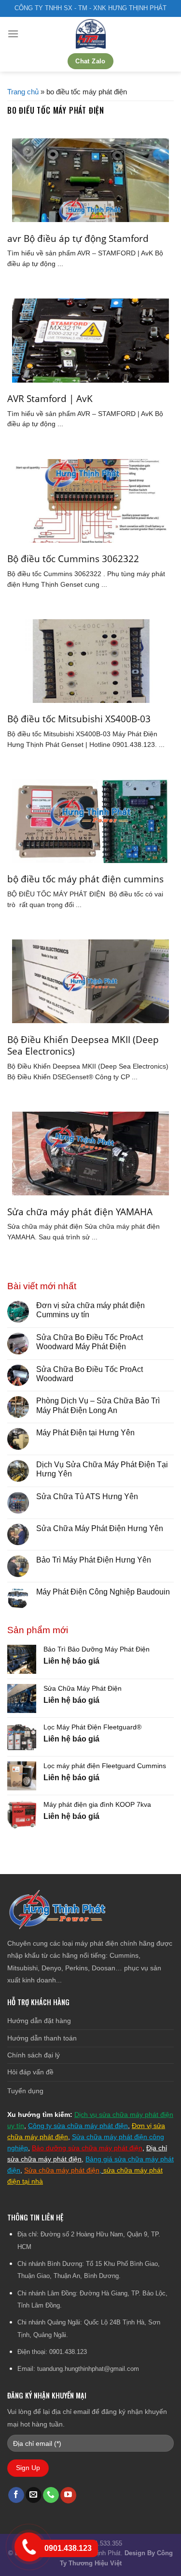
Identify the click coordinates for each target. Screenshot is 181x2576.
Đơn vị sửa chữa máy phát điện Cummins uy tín (90, 1310)
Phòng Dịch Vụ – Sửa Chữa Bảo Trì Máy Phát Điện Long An (98, 1405)
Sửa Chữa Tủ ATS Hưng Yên (87, 1496)
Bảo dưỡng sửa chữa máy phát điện (87, 2148)
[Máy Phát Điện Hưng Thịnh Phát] (91, 34)
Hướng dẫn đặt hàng (39, 2021)
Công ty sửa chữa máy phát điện (78, 2126)
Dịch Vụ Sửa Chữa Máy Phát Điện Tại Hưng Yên (102, 1469)
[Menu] (13, 34)
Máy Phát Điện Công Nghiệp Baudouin (103, 1592)
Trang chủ (23, 92)
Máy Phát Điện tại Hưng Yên (85, 1433)
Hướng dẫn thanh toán (42, 2038)
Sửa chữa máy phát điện (62, 2170)
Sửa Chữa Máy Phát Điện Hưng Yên (101, 1528)
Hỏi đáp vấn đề (30, 2072)
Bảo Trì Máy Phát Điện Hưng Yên (94, 1560)
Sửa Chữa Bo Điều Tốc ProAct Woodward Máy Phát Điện (90, 1342)
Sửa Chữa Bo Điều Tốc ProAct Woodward (90, 1374)
